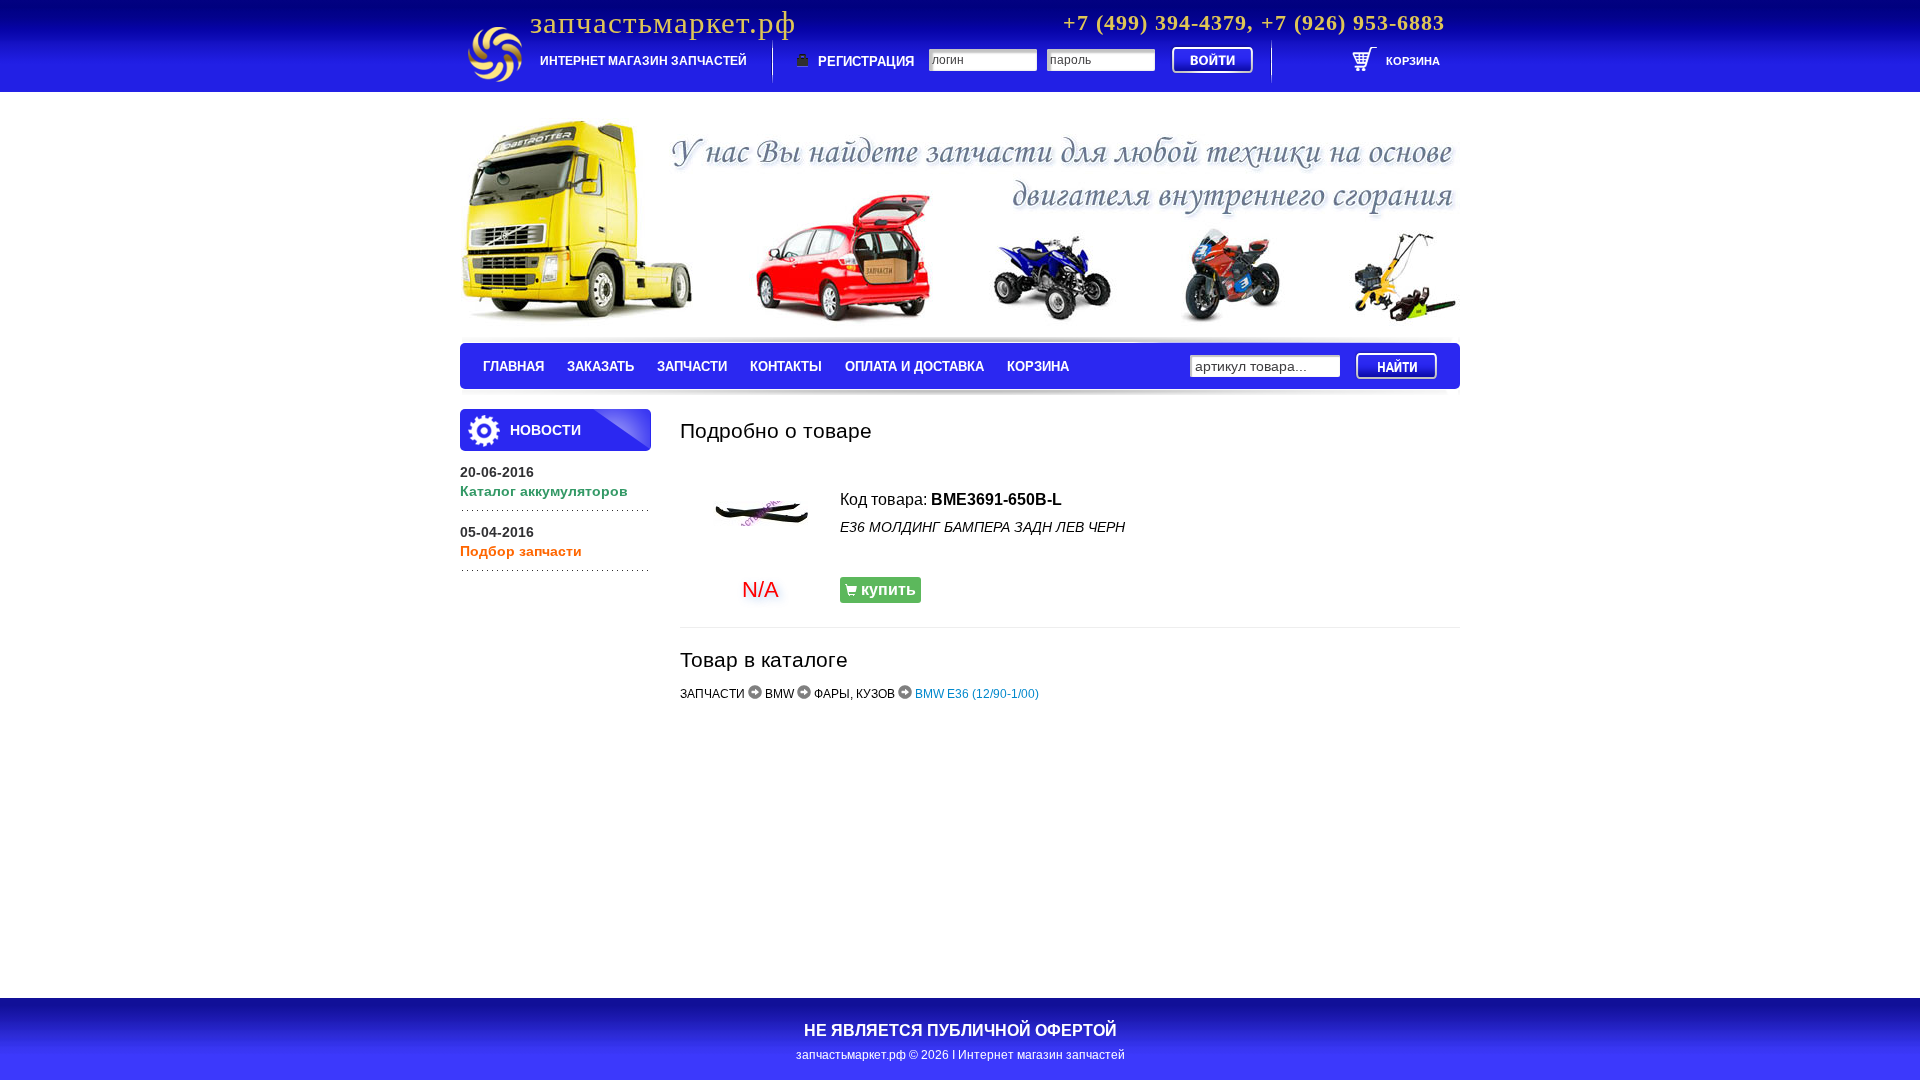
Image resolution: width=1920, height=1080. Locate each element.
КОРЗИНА (1038, 366)
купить (886, 589)
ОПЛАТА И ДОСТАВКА (914, 366)
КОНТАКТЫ (786, 366)
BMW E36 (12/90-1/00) (977, 694)
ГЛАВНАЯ (513, 366)
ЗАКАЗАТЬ (600, 366)
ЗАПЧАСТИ (692, 366)
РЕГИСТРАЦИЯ (866, 61)
